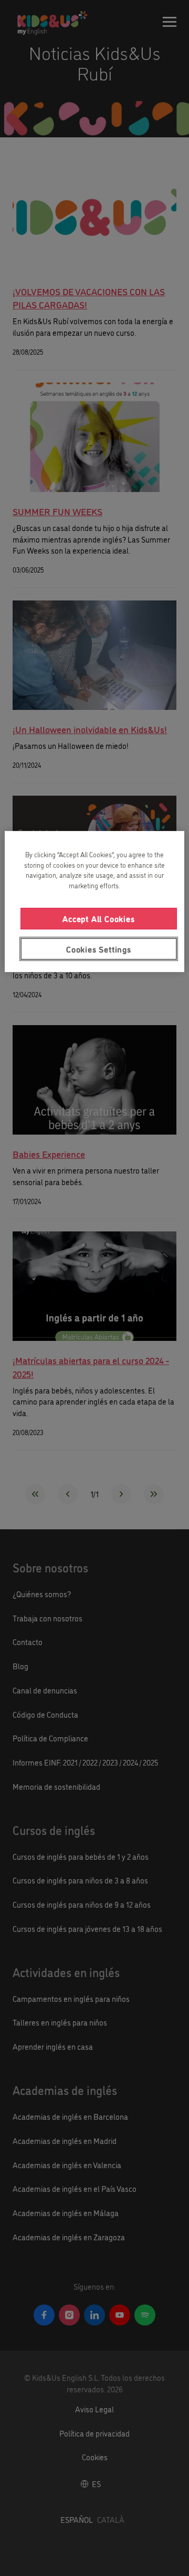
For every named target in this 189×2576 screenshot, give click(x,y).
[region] (94, 901)
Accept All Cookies (98, 918)
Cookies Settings (99, 949)
